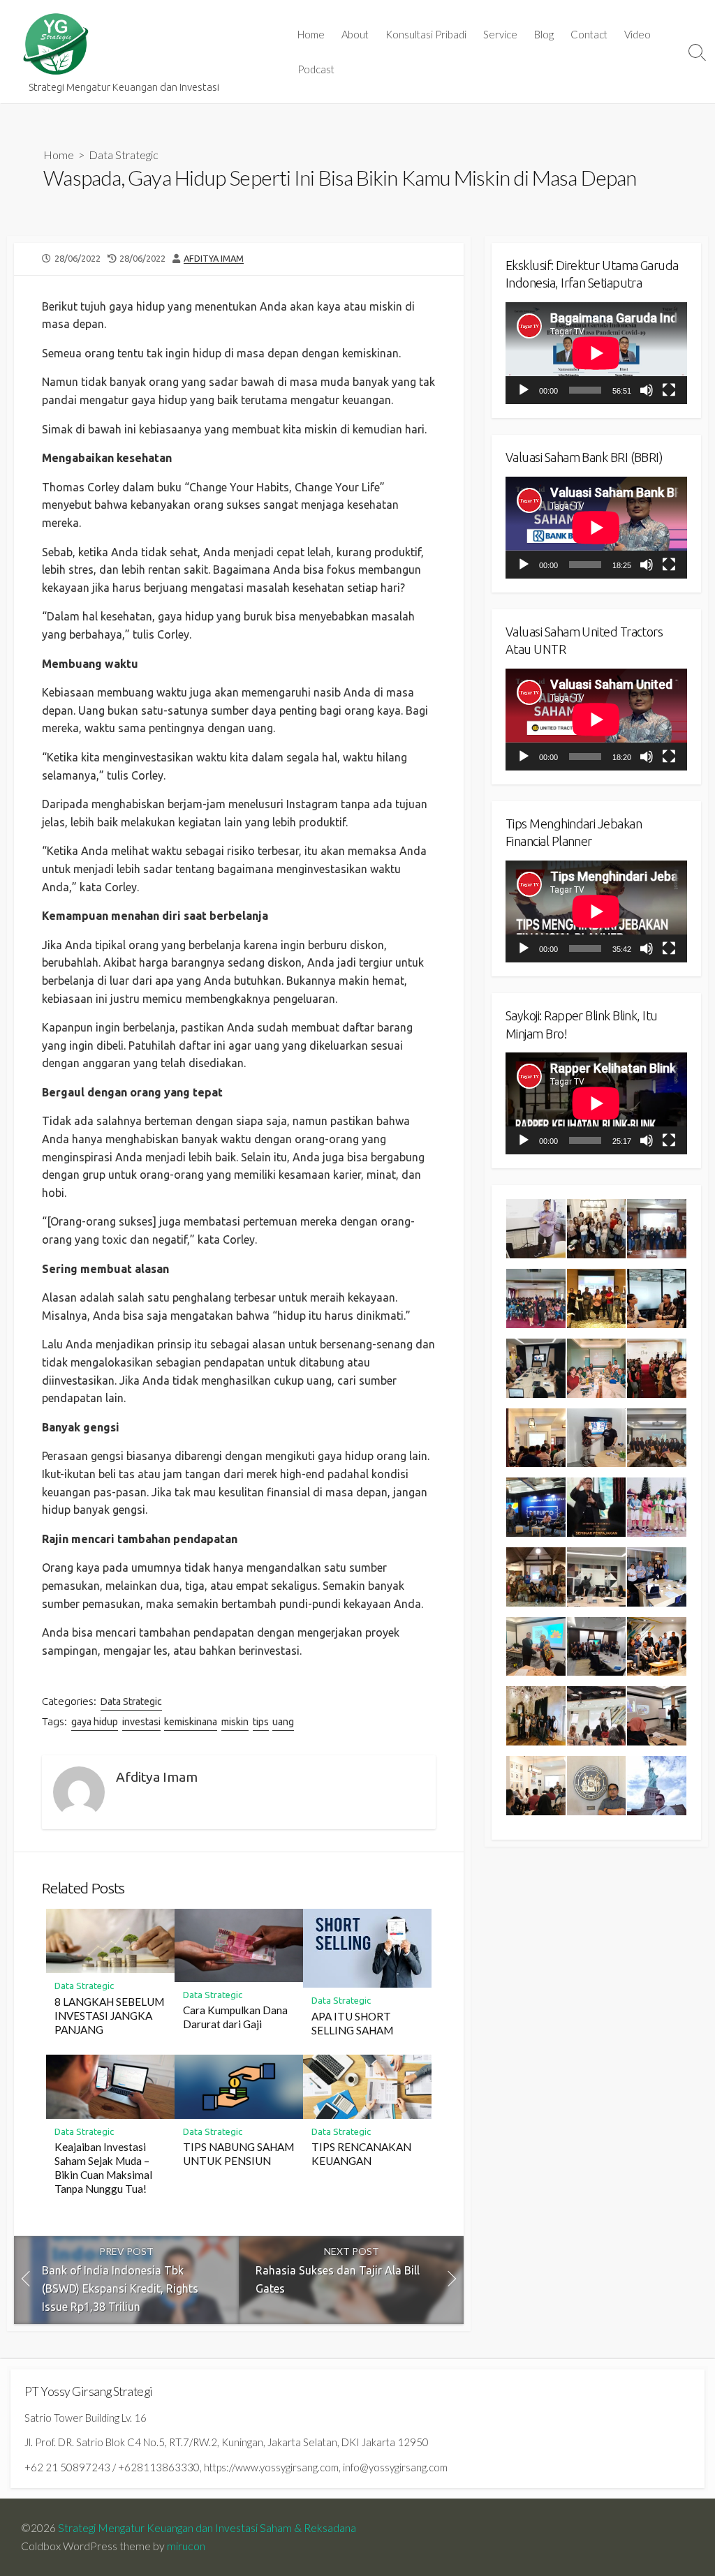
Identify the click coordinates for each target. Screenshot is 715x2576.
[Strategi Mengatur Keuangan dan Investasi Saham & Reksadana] (56, 44)
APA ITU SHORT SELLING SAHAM (352, 2023)
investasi (141, 1722)
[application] (596, 353)
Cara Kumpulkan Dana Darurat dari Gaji (235, 2017)
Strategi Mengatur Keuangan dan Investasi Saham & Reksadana (207, 2528)
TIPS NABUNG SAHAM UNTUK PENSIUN (238, 2154)
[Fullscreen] (669, 390)
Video (637, 34)
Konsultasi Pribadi (426, 34)
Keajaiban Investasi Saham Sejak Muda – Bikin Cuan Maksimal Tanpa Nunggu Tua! (103, 2168)
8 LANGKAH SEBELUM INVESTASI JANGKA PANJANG (109, 2016)
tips (261, 1722)
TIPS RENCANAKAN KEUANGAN (361, 2154)
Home (311, 34)
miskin (235, 1722)
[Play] (524, 390)
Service (500, 34)
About (355, 34)
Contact (589, 34)
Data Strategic (124, 155)
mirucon (186, 2546)
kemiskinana (191, 1722)
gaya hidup (95, 1722)
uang (283, 1722)
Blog (544, 34)
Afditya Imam (214, 258)
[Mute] (647, 390)
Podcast (316, 69)
